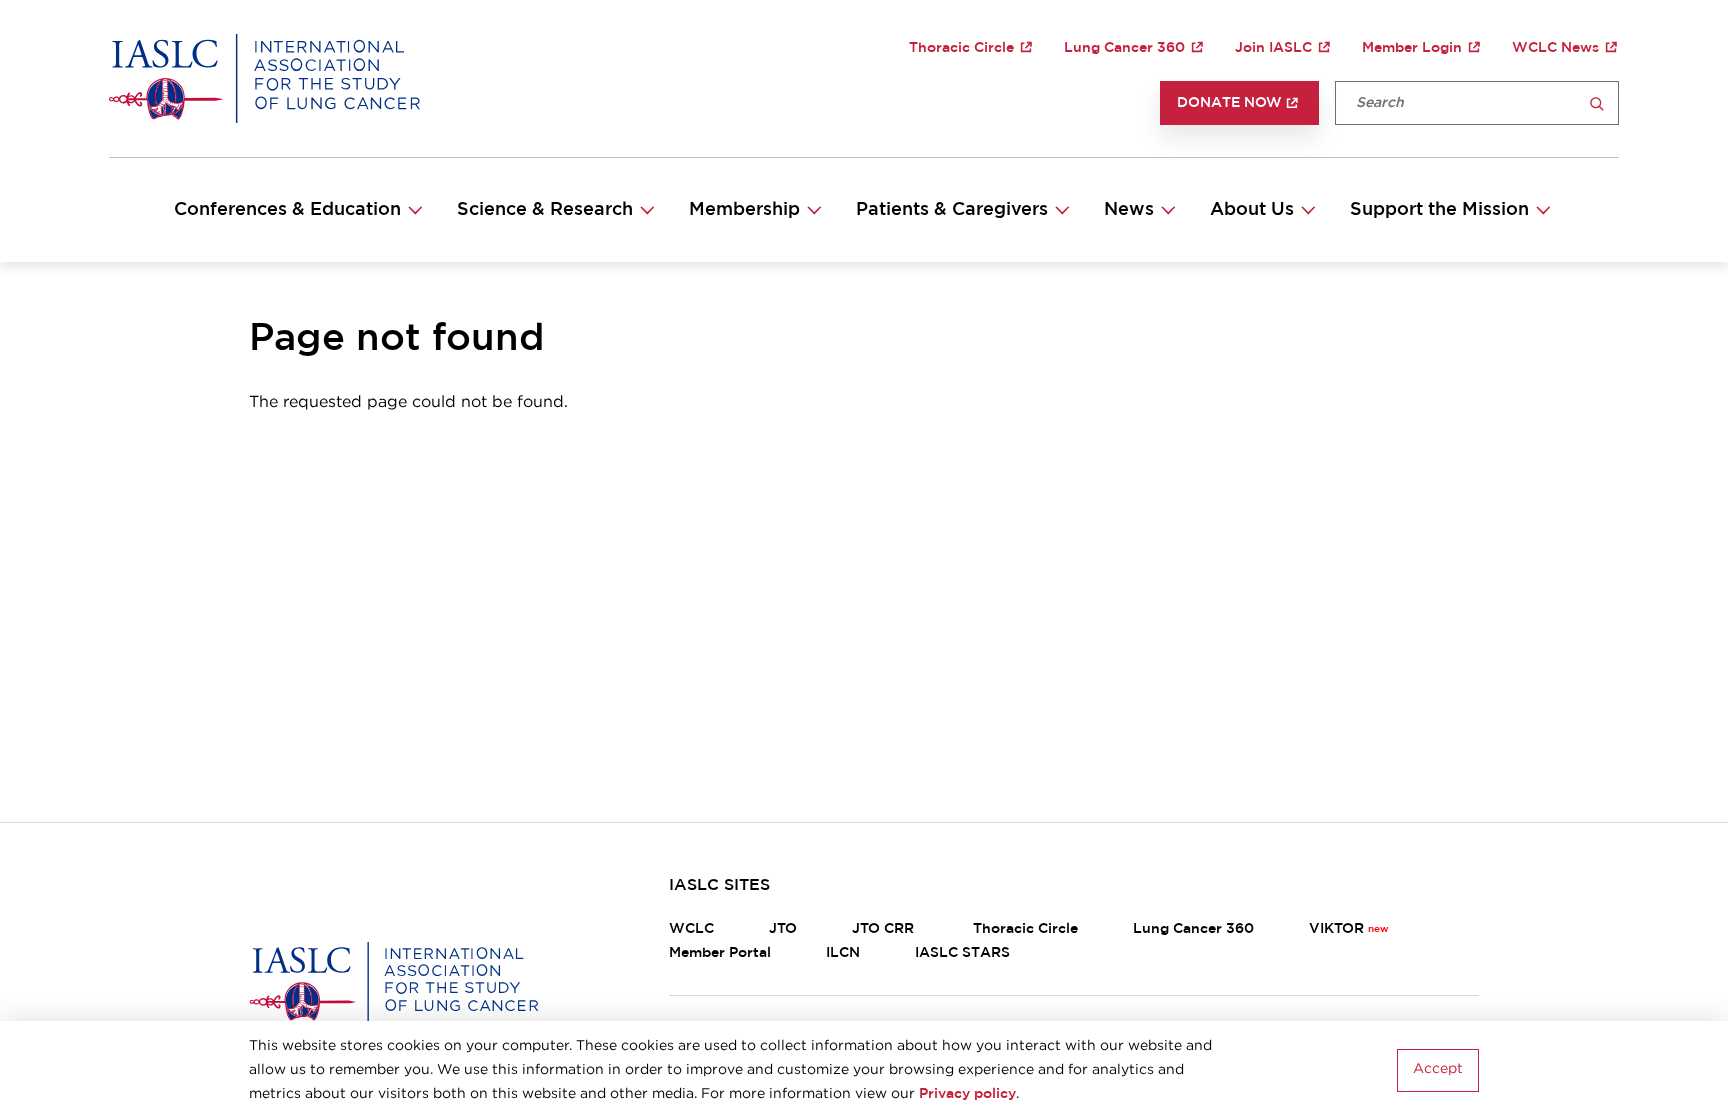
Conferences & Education (287, 210)
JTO (783, 929)
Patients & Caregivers (952, 210)
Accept (1438, 1070)
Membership (744, 210)
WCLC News (1555, 48)
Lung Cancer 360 (1124, 48)
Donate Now (1229, 103)
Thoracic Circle (961, 48)
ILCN (843, 953)
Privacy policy (967, 1094)
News (1129, 210)
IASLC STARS (962, 953)
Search (1597, 104)
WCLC (691, 929)
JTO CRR (885, 929)
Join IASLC (1273, 48)
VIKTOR (1336, 929)
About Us (1252, 210)
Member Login (1412, 48)
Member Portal (720, 953)
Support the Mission (1439, 210)
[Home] (264, 78)
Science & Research (545, 210)
